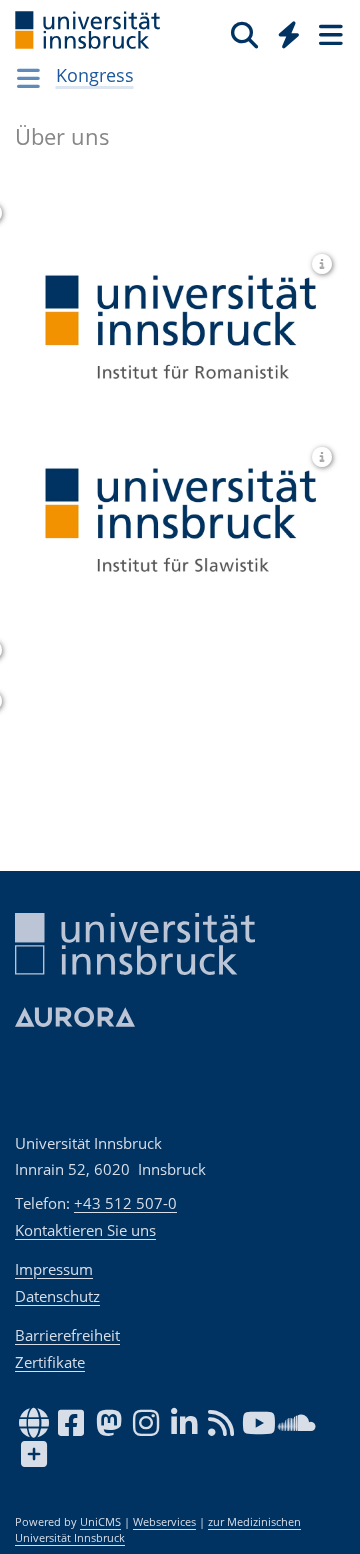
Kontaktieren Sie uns (85, 1230)
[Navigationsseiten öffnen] (28, 78)
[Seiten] (329, 34)
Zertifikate (50, 1362)
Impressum (54, 1269)
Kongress (95, 75)
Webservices (164, 1522)
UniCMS (100, 1522)
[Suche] (244, 34)
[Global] (283, 31)
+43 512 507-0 (125, 1203)
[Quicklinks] (289, 34)
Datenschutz (57, 1296)
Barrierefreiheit (67, 1335)
